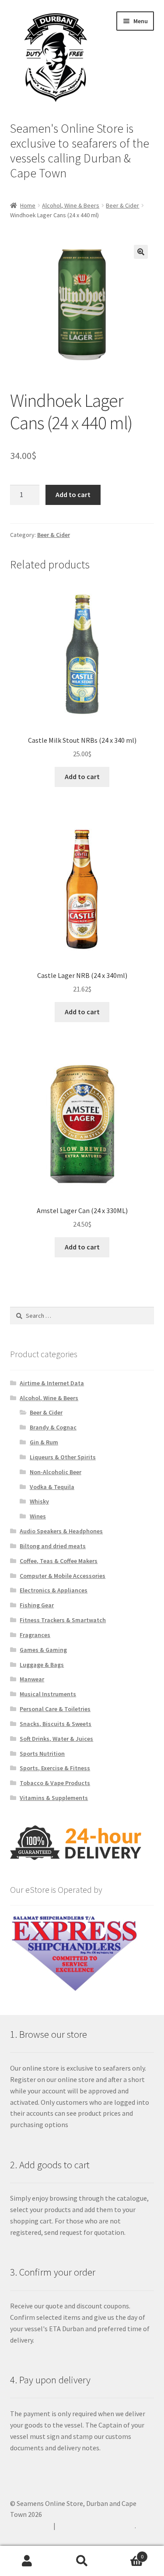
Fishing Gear (37, 1605)
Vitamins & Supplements (54, 1798)
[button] (141, 252)
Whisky (39, 1501)
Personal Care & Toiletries (55, 1709)
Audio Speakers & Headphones (61, 1531)
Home (28, 205)
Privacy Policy (31, 2526)
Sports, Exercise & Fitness (55, 1768)
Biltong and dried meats (53, 1546)
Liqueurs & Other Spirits (63, 1457)
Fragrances (35, 1635)
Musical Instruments (48, 1694)
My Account (27, 2561)
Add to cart (73, 494)
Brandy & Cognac (53, 1427)
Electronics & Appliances (54, 1590)
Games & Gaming (43, 1650)
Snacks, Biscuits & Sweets (56, 1724)
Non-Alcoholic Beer (56, 1472)
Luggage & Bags (42, 1665)
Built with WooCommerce (96, 2526)
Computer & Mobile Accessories (63, 1576)
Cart (126, 2553)
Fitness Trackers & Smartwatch (63, 1620)
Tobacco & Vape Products (55, 1783)
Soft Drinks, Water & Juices (56, 1739)
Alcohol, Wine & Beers (71, 205)
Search (82, 2561)
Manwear (32, 1679)
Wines (38, 1516)
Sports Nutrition (42, 1754)
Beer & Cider (122, 205)
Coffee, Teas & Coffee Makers (59, 1561)
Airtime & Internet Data (52, 1383)
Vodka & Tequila (52, 1487)
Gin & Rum (44, 1442)
